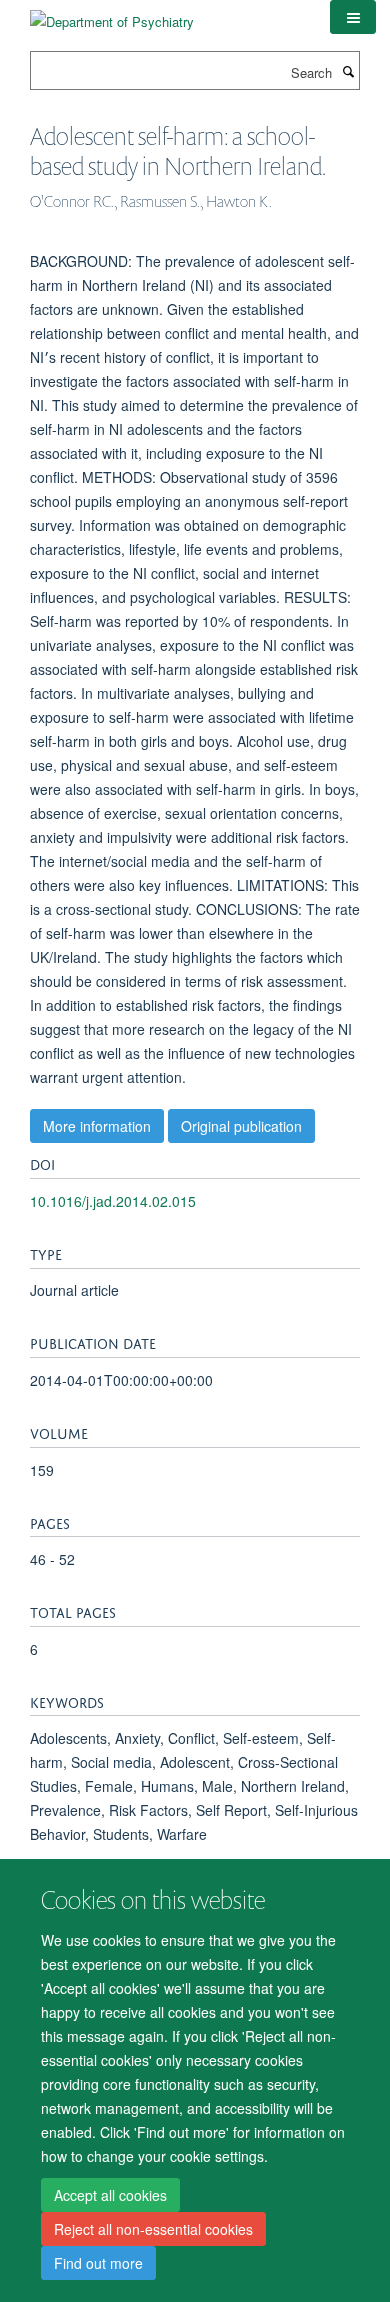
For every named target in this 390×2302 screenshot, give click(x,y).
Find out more (98, 2263)
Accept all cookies (110, 2195)
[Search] (348, 71)
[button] (353, 17)
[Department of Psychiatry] (112, 14)
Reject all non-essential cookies (153, 2229)
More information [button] (97, 1126)
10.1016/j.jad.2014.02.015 (113, 1201)
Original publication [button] (241, 1126)
